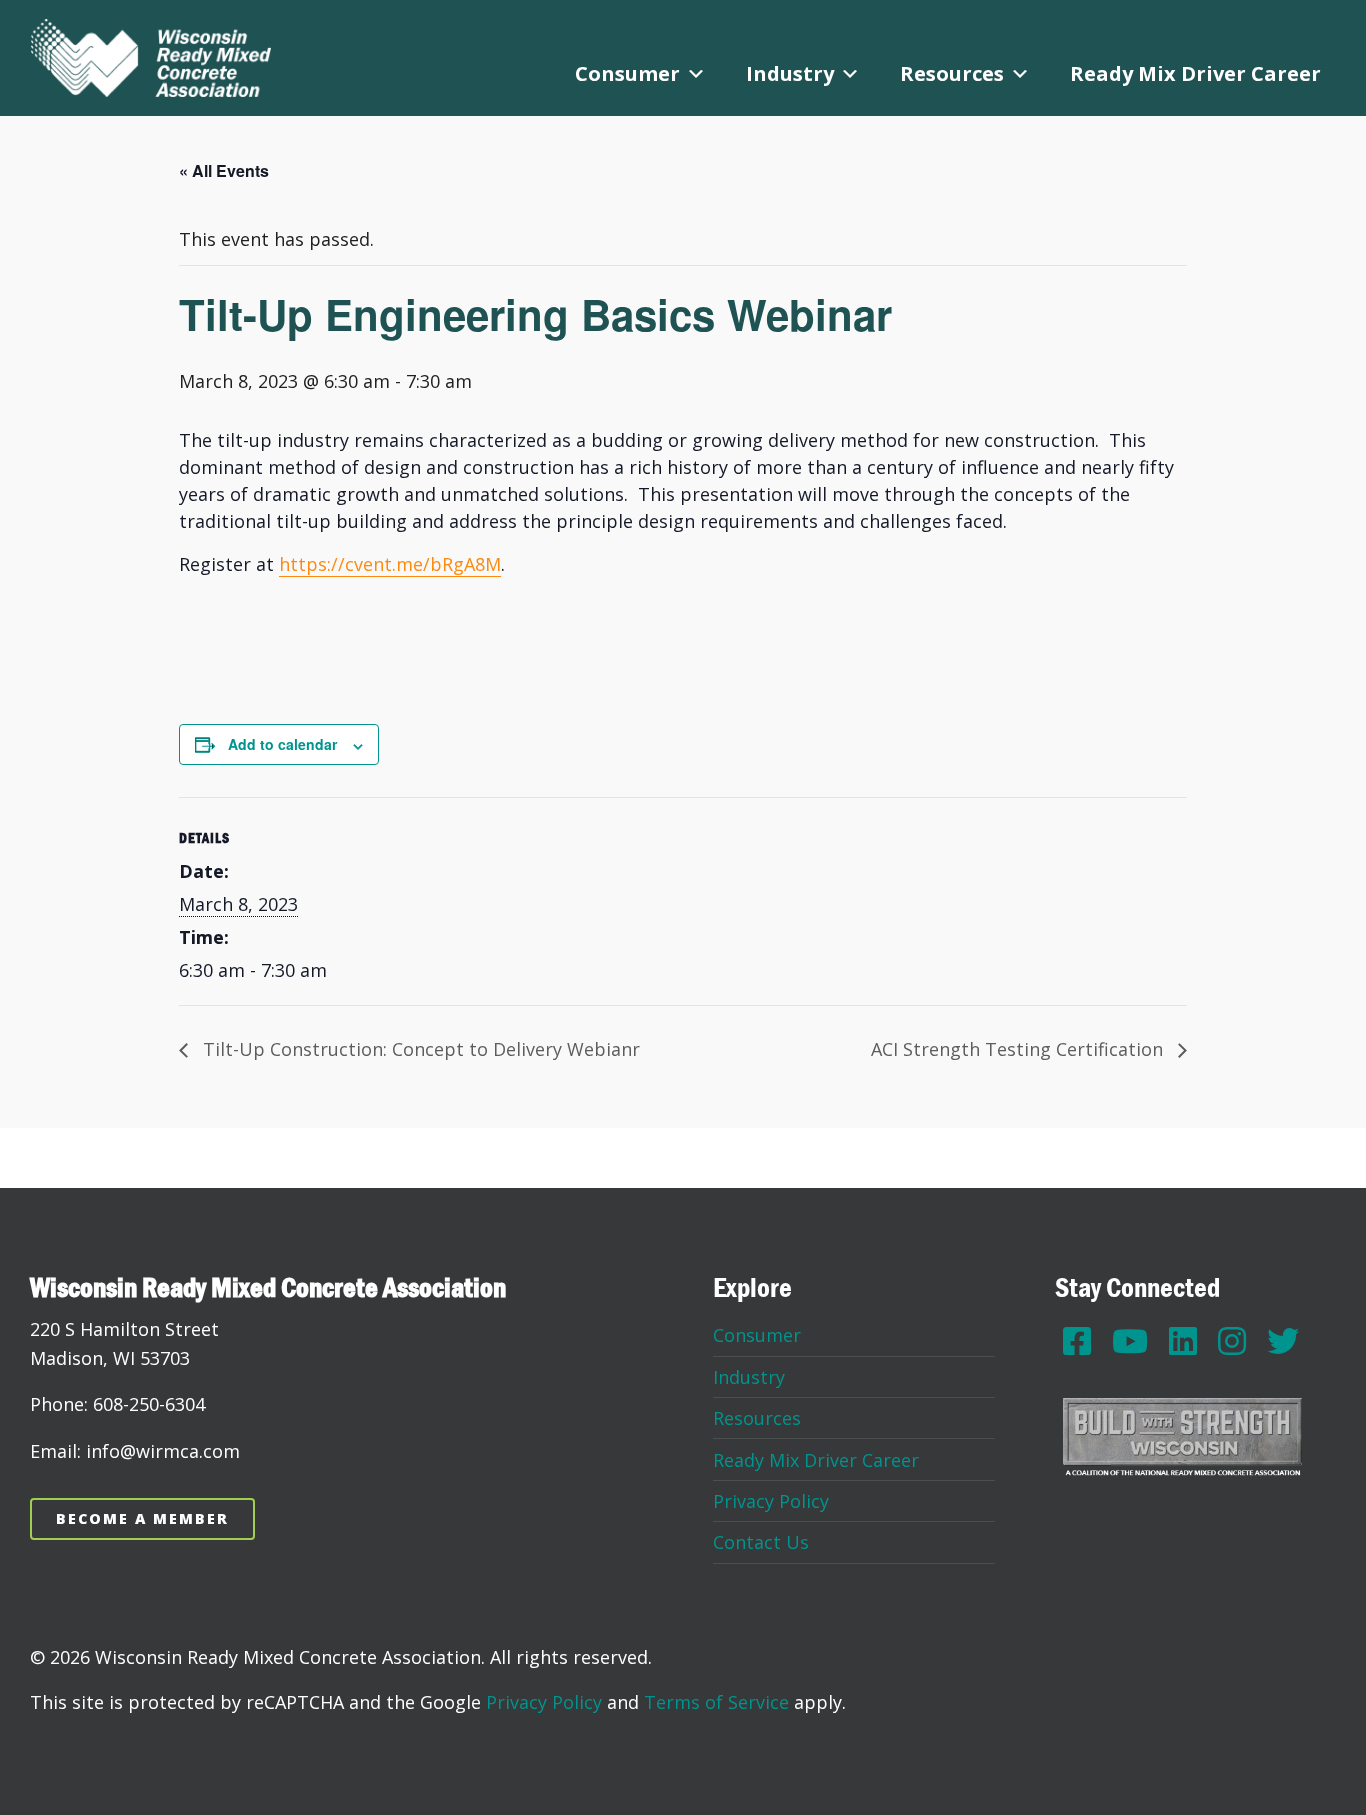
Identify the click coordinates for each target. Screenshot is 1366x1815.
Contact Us (761, 1542)
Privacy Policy (771, 1501)
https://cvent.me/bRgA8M (390, 564)
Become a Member (142, 1518)
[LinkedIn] (1183, 1340)
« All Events (224, 170)
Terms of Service (716, 1702)
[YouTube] (1130, 1340)
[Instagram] (1232, 1340)
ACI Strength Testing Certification (1019, 1049)
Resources (952, 73)
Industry (790, 73)
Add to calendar (282, 744)
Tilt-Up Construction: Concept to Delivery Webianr (419, 1049)
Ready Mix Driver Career (1195, 73)
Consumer (627, 73)
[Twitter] (1283, 1340)
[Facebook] (1077, 1340)
